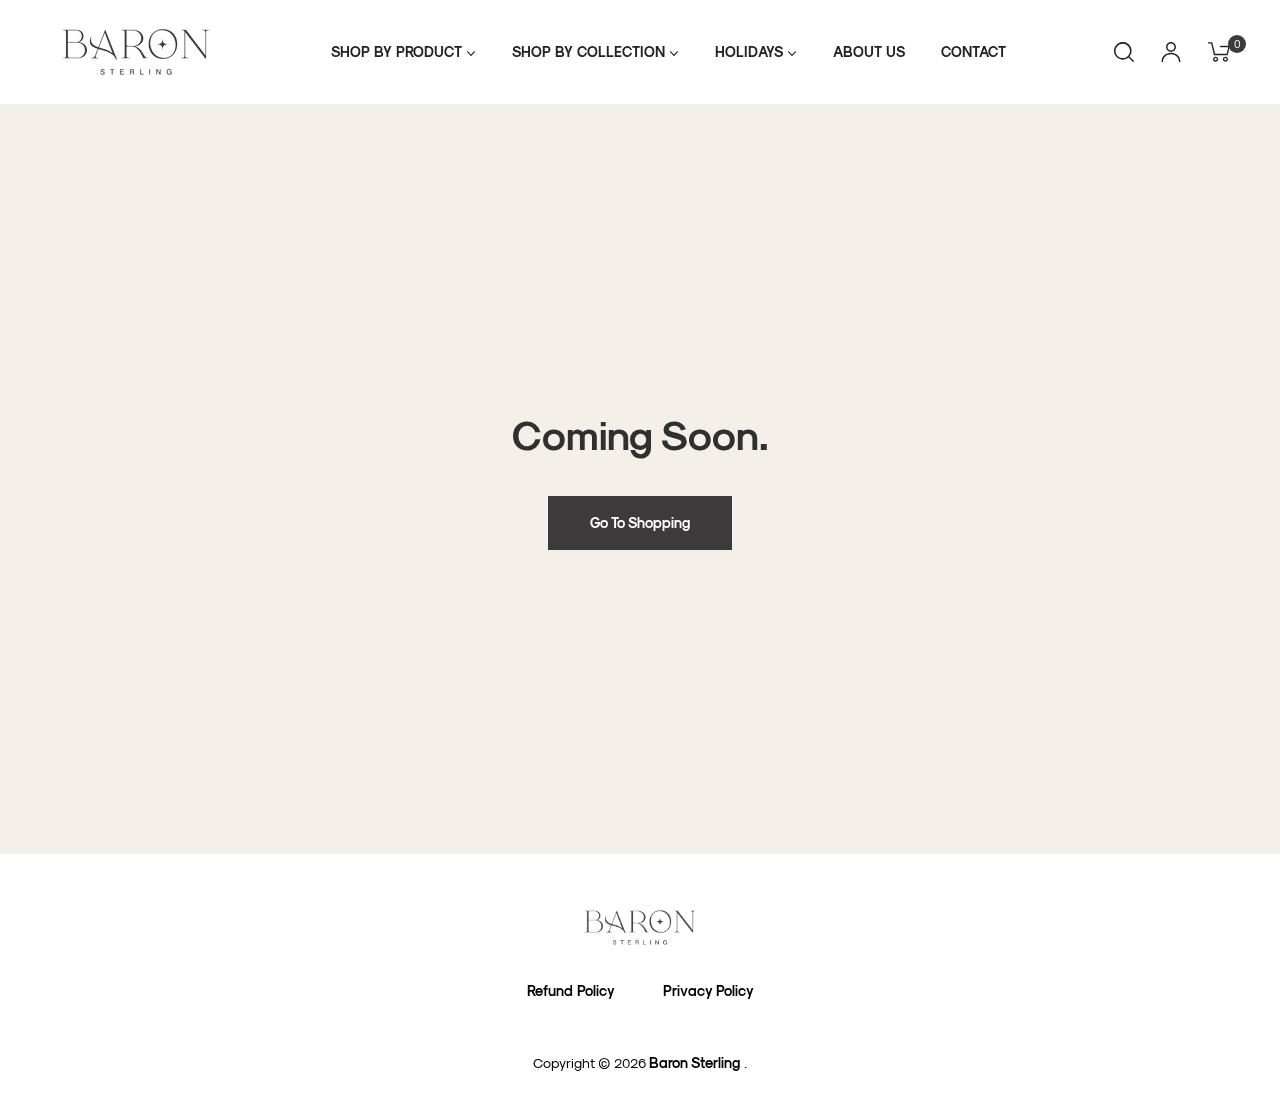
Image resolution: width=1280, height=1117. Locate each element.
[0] (1212, 52)
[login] (1171, 52)
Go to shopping (640, 522)
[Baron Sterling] (640, 927)
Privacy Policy (708, 990)
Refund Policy (571, 990)
